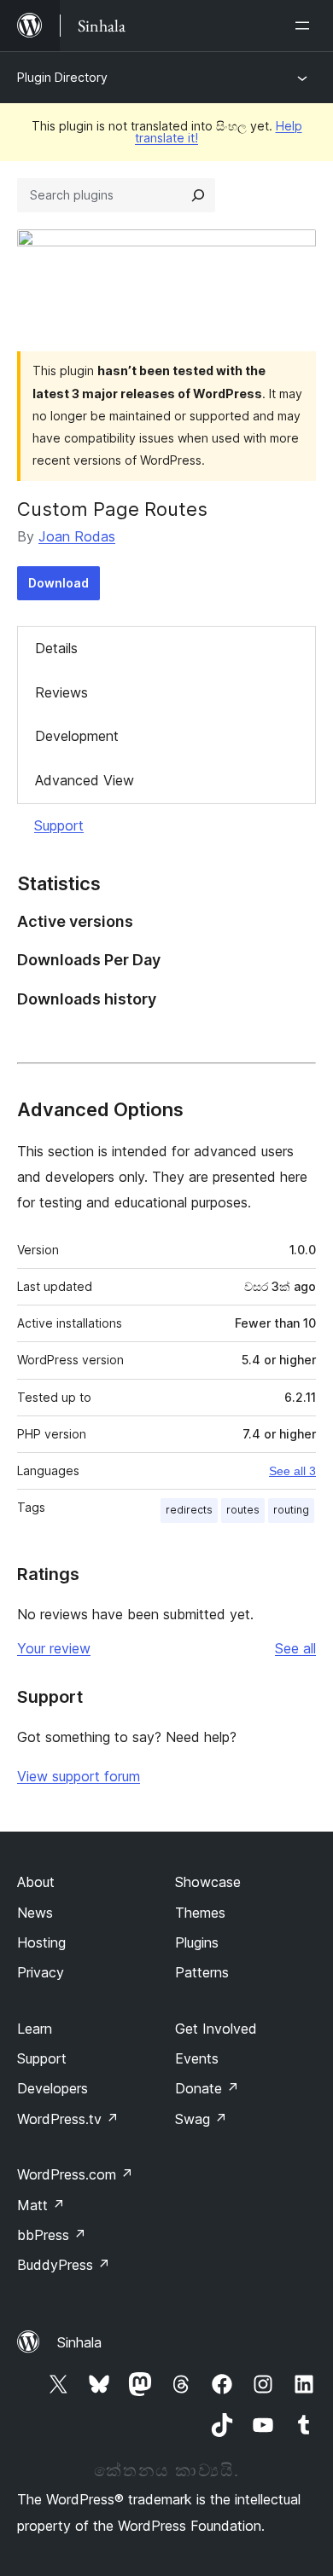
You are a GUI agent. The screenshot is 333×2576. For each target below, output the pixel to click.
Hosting (41, 1942)
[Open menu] (306, 26)
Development (77, 736)
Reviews (61, 692)
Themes (200, 1913)
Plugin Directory (62, 77)
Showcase (208, 1882)
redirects (189, 1510)
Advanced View (85, 780)
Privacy (41, 1972)
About (36, 1882)
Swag (201, 2119)
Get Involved (216, 2029)
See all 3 (292, 1471)
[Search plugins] (198, 195)
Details (56, 648)
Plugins (197, 1942)
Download (58, 583)
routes (243, 1510)
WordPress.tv (68, 2119)
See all (295, 1648)
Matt (41, 2205)
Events (197, 2058)
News (35, 1913)
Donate (207, 2088)
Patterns (202, 1972)
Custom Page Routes (112, 509)
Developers (53, 2088)
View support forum (79, 1776)
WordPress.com (75, 2174)
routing (291, 1510)
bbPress (52, 2235)
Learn (35, 2029)
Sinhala (79, 2342)
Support (59, 825)
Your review (54, 1648)
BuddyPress (64, 2265)
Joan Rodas (77, 536)
